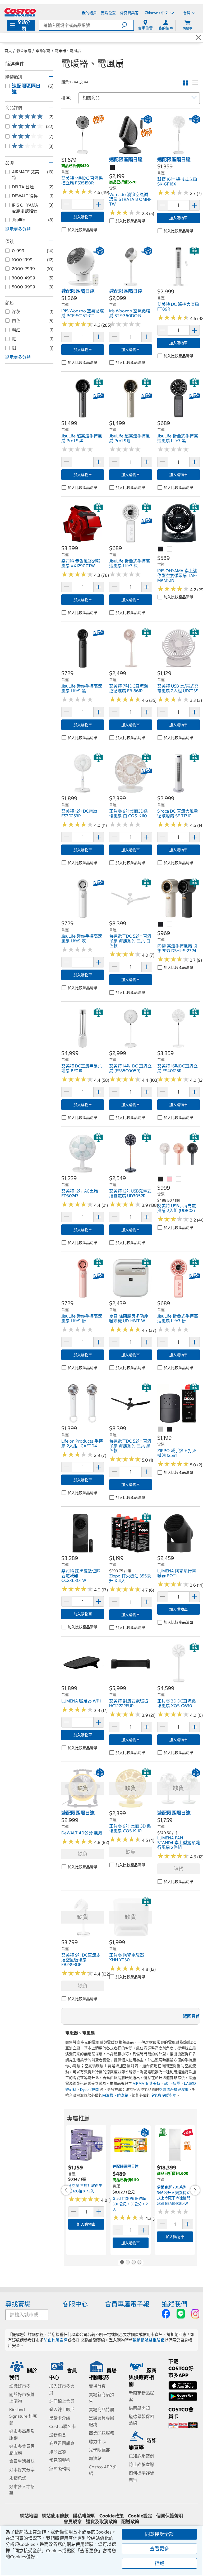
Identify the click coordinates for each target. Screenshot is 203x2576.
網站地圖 (29, 2516)
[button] (128, 25)
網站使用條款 (55, 2516)
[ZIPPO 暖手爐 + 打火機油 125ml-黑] (170, 1429)
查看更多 (159, 2549)
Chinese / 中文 (157, 13)
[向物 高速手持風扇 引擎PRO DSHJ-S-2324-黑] (161, 924)
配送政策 (130, 2522)
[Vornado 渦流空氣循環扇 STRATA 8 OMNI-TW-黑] (113, 168)
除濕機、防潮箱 (115, 2095)
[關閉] (198, 38)
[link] (83, 154)
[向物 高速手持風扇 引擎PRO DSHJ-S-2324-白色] (170, 924)
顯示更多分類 (18, 229)
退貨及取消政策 (102, 2522)
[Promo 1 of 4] (122, 2263)
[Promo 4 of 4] (139, 2263)
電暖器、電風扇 (68, 51)
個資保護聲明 (170, 2516)
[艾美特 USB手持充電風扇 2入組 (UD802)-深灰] (161, 1179)
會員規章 (73, 2522)
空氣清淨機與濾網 (174, 2090)
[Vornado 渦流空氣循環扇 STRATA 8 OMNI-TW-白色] (122, 168)
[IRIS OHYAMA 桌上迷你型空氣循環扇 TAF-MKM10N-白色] (170, 549)
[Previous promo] (66, 2190)
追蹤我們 (174, 2304)
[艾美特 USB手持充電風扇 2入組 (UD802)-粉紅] (170, 1179)
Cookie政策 (112, 2516)
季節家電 (43, 51)
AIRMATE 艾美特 (146, 2083)
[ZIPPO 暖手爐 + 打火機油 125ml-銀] (161, 1429)
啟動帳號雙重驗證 (149, 2340)
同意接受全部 (159, 2534)
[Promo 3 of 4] (133, 2263)
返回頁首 (191, 2016)
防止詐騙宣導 (56, 2340)
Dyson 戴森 (89, 2090)
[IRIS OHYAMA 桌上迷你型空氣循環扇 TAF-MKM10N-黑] (161, 549)
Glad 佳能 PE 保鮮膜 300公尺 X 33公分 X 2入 (130, 2204)
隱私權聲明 (84, 2516)
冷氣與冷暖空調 (163, 2095)
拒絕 (159, 2563)
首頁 (8, 51)
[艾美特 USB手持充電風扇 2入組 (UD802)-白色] (179, 1179)
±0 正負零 (172, 2083)
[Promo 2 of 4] (128, 2263)
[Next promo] (195, 2190)
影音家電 (24, 51)
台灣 (187, 13)
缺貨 (83, 1854)
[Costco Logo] (20, 12)
